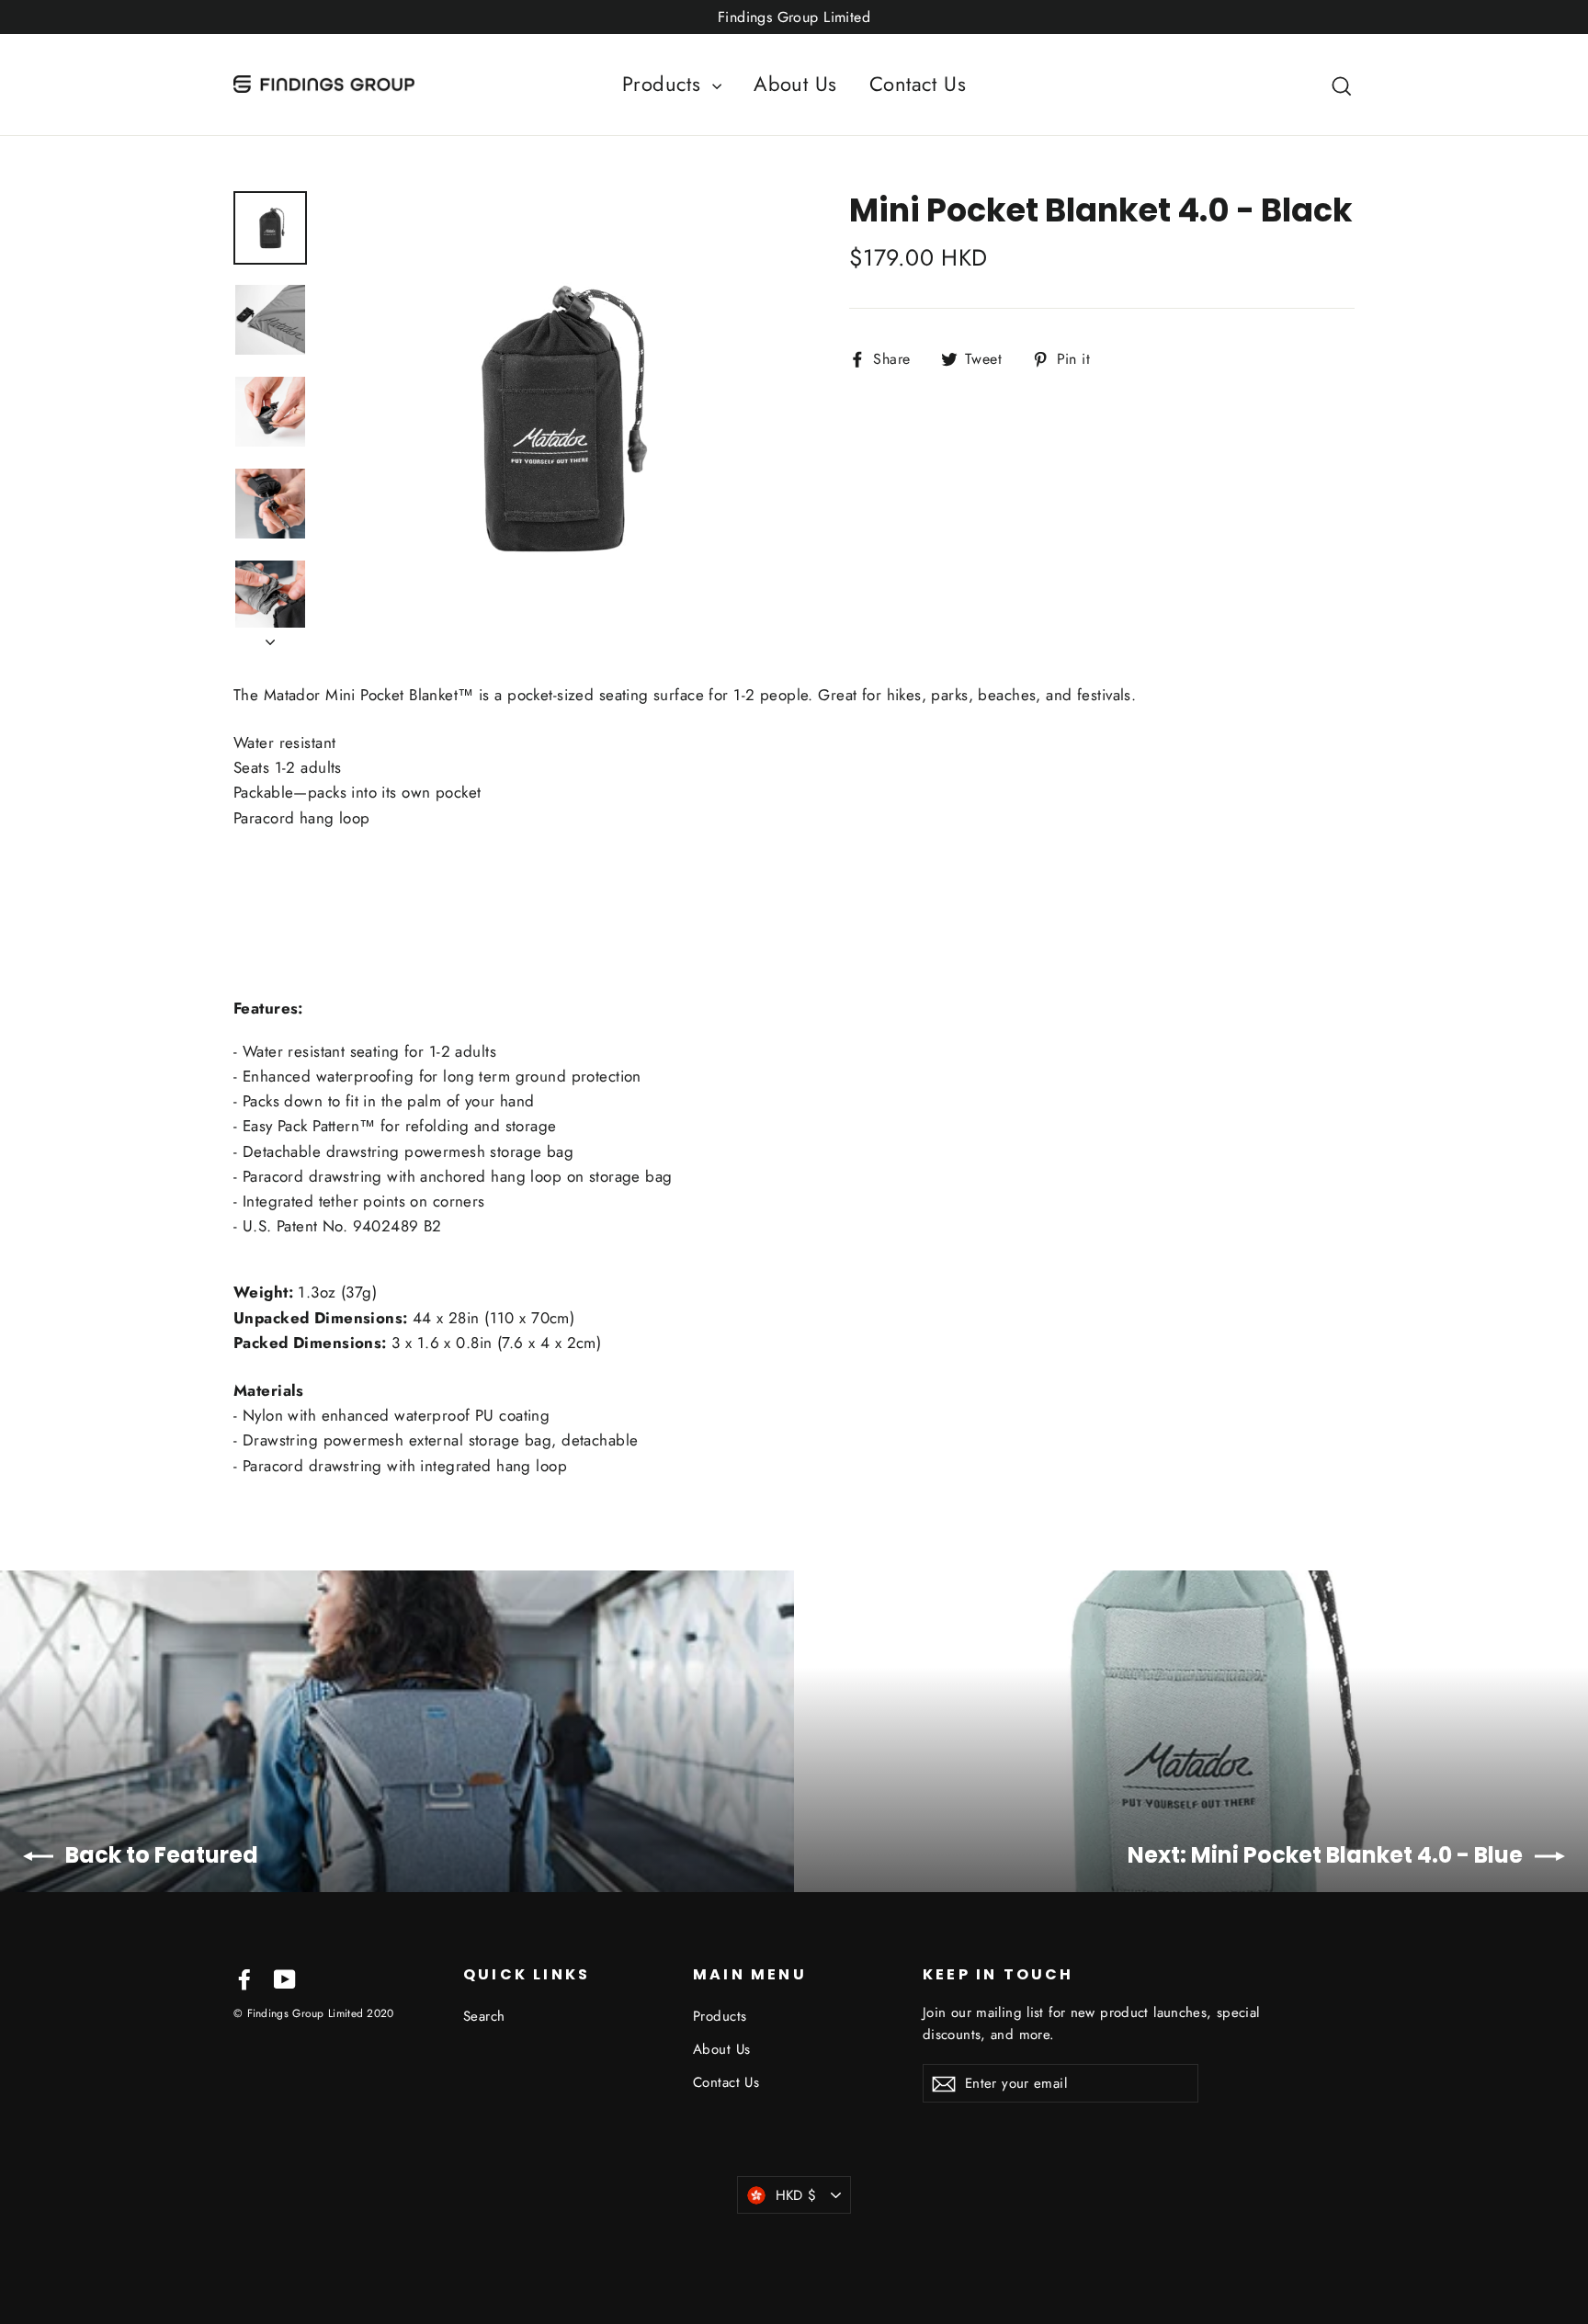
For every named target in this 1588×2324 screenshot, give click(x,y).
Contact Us (918, 84)
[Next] (270, 637)
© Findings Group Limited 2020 (314, 2013)
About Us (795, 84)
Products (665, 84)
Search (484, 2016)
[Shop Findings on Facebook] (244, 1978)
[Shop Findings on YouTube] (285, 1978)
